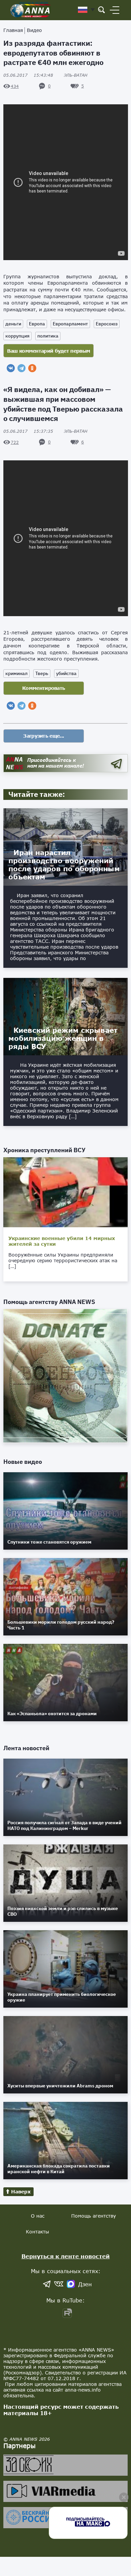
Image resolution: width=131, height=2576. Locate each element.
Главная (13, 30)
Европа (37, 324)
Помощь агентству (94, 2216)
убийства (66, 673)
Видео (34, 30)
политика (48, 336)
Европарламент (70, 324)
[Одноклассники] (32, 368)
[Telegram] (21, 368)
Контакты (37, 2232)
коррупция (17, 336)
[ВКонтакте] (11, 368)
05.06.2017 (28, 75)
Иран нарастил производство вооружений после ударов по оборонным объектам (64, 864)
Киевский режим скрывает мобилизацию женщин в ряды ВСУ (63, 1038)
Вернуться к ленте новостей (66, 2256)
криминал (16, 673)
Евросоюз (107, 324)
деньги (13, 324)
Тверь (42, 673)
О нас (38, 2216)
